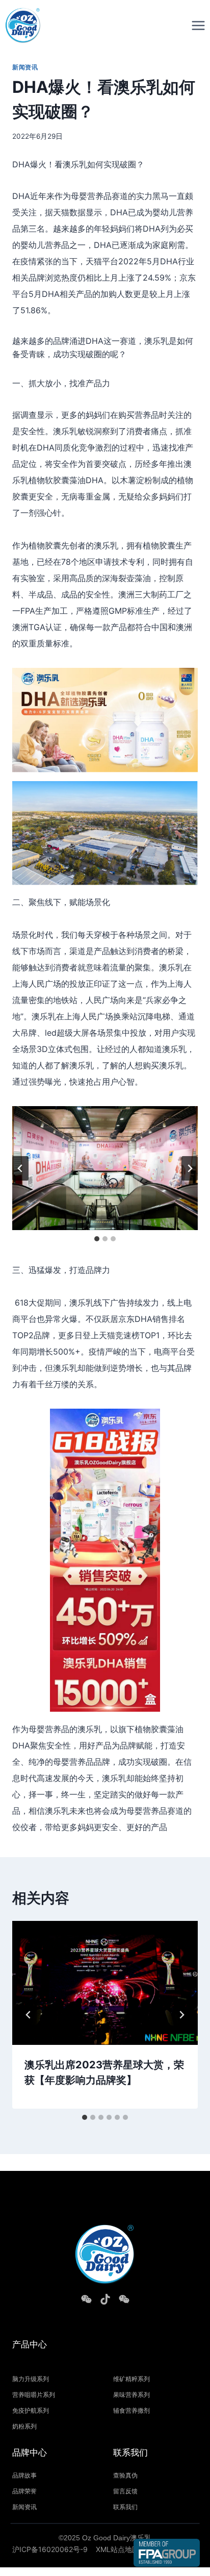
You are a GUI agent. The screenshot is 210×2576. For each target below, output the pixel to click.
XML (103, 2549)
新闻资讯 (25, 67)
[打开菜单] (198, 25)
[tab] (97, 1239)
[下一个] (190, 1168)
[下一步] (181, 2015)
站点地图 (125, 2549)
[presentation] (105, 1983)
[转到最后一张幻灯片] (20, 1168)
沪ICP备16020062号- (48, 2549)
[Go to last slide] (29, 2015)
